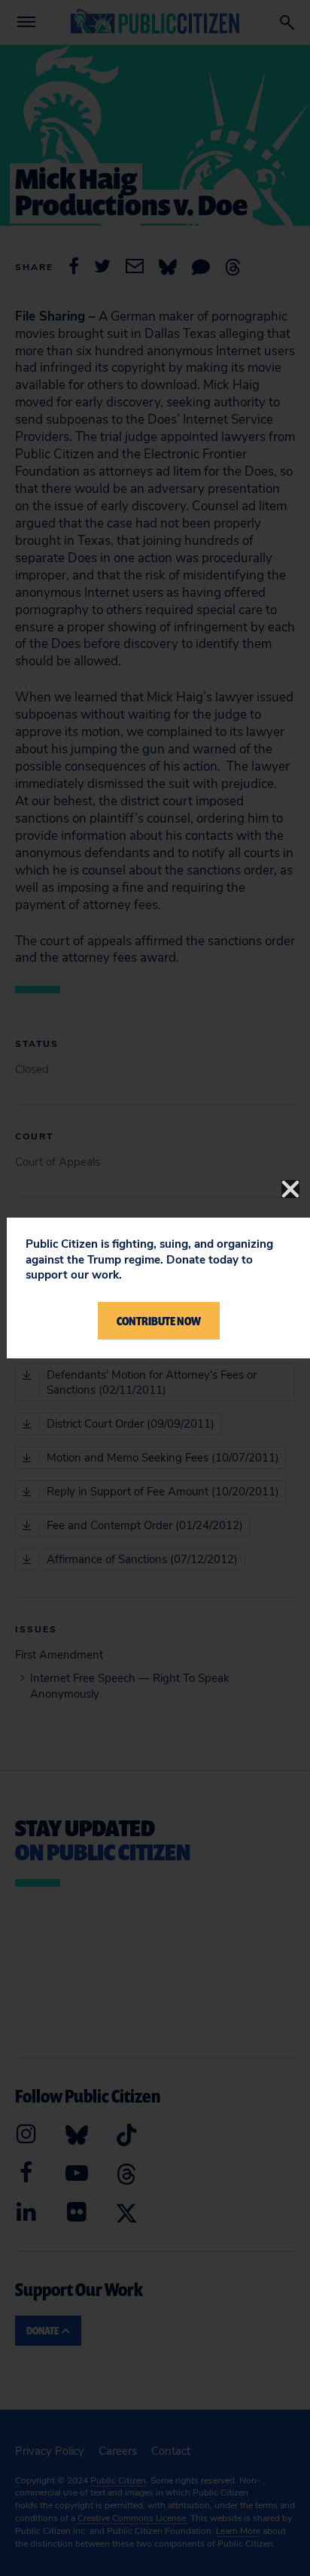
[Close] (290, 1189)
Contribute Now (159, 1321)
